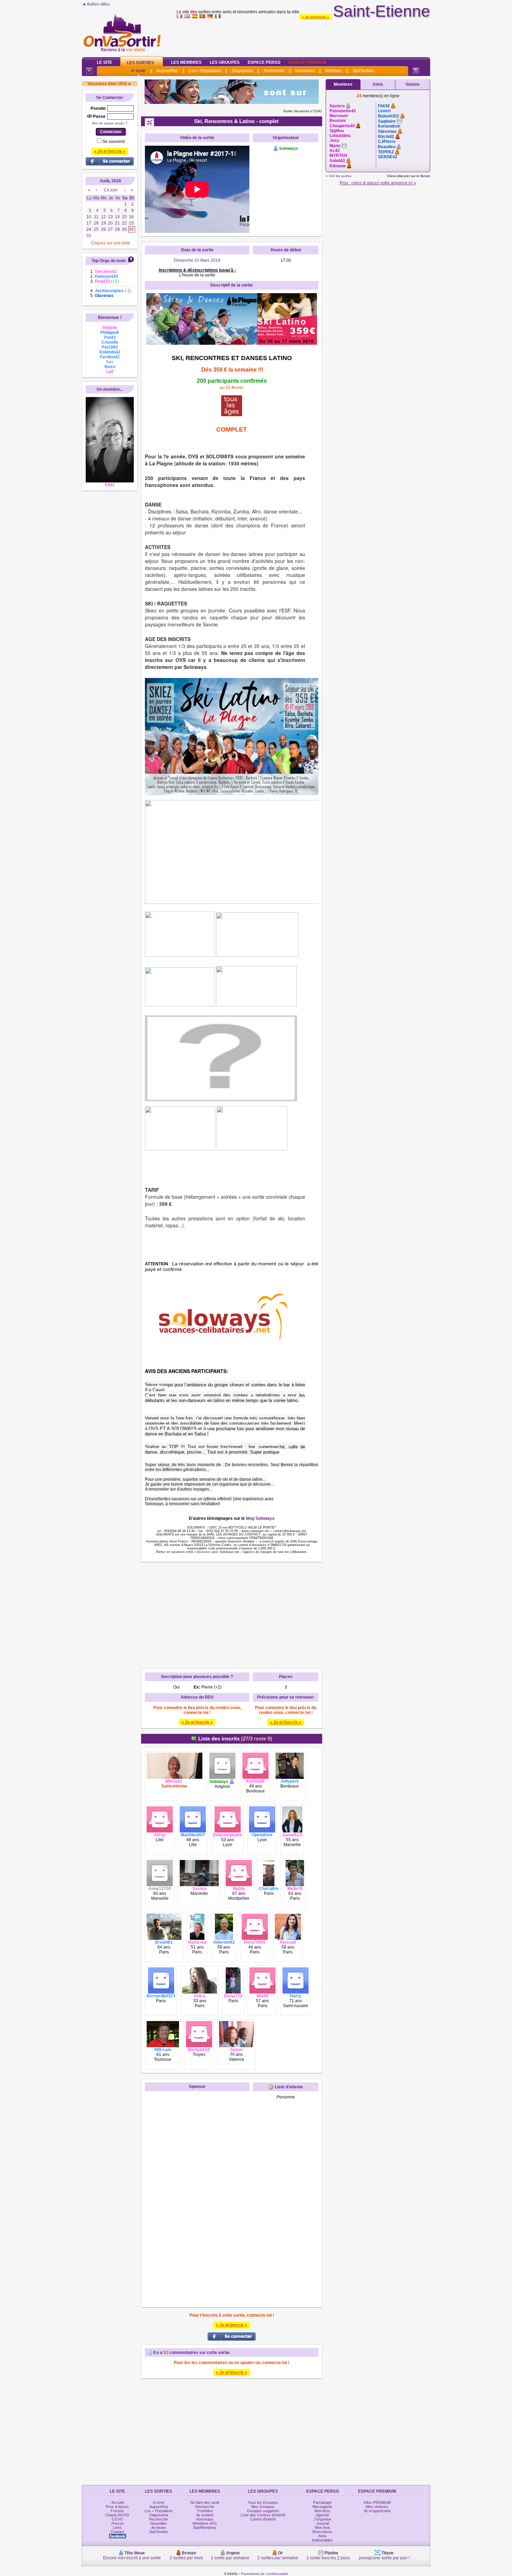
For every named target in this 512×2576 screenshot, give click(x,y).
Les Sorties (140, 63)
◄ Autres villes (96, 4)
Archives (333, 71)
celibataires (203, 1552)
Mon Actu (322, 2511)
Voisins (413, 84)
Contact (117, 2532)
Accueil (118, 2502)
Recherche (274, 71)
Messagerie (322, 2507)
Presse (118, 2523)
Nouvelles (305, 71)
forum (425, 176)
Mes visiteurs (377, 2507)
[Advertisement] (303, 36)
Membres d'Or (205, 2523)
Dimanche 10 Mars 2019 (197, 260)
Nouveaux (205, 2519)
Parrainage (322, 2502)
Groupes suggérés (263, 2511)
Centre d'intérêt (263, 2519)
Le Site (104, 62)
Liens (117, 2528)
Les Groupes (225, 62)
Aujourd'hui (167, 71)
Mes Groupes (263, 2507)
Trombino (205, 2511)
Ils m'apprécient (377, 2511)
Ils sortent (205, 2515)
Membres (343, 84)
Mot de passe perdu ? (110, 123)
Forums (117, 2511)
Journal (323, 2523)
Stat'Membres (205, 2528)
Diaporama (242, 71)
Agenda (322, 2515)
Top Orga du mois (109, 261)
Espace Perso (264, 62)
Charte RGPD (117, 2515)
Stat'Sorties (363, 71)
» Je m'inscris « (316, 17)
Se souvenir (114, 142)
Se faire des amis (205, 2502)
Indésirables (322, 2540)
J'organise (323, 2519)
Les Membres (186, 62)
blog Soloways (260, 1518)
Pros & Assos (117, 2507)
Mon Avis (323, 2528)
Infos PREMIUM (377, 2502)
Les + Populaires (205, 71)
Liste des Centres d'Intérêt (263, 2515)
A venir (138, 71)
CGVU (117, 2519)
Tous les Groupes (263, 2502)
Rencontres (322, 2532)
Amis (378, 84)
